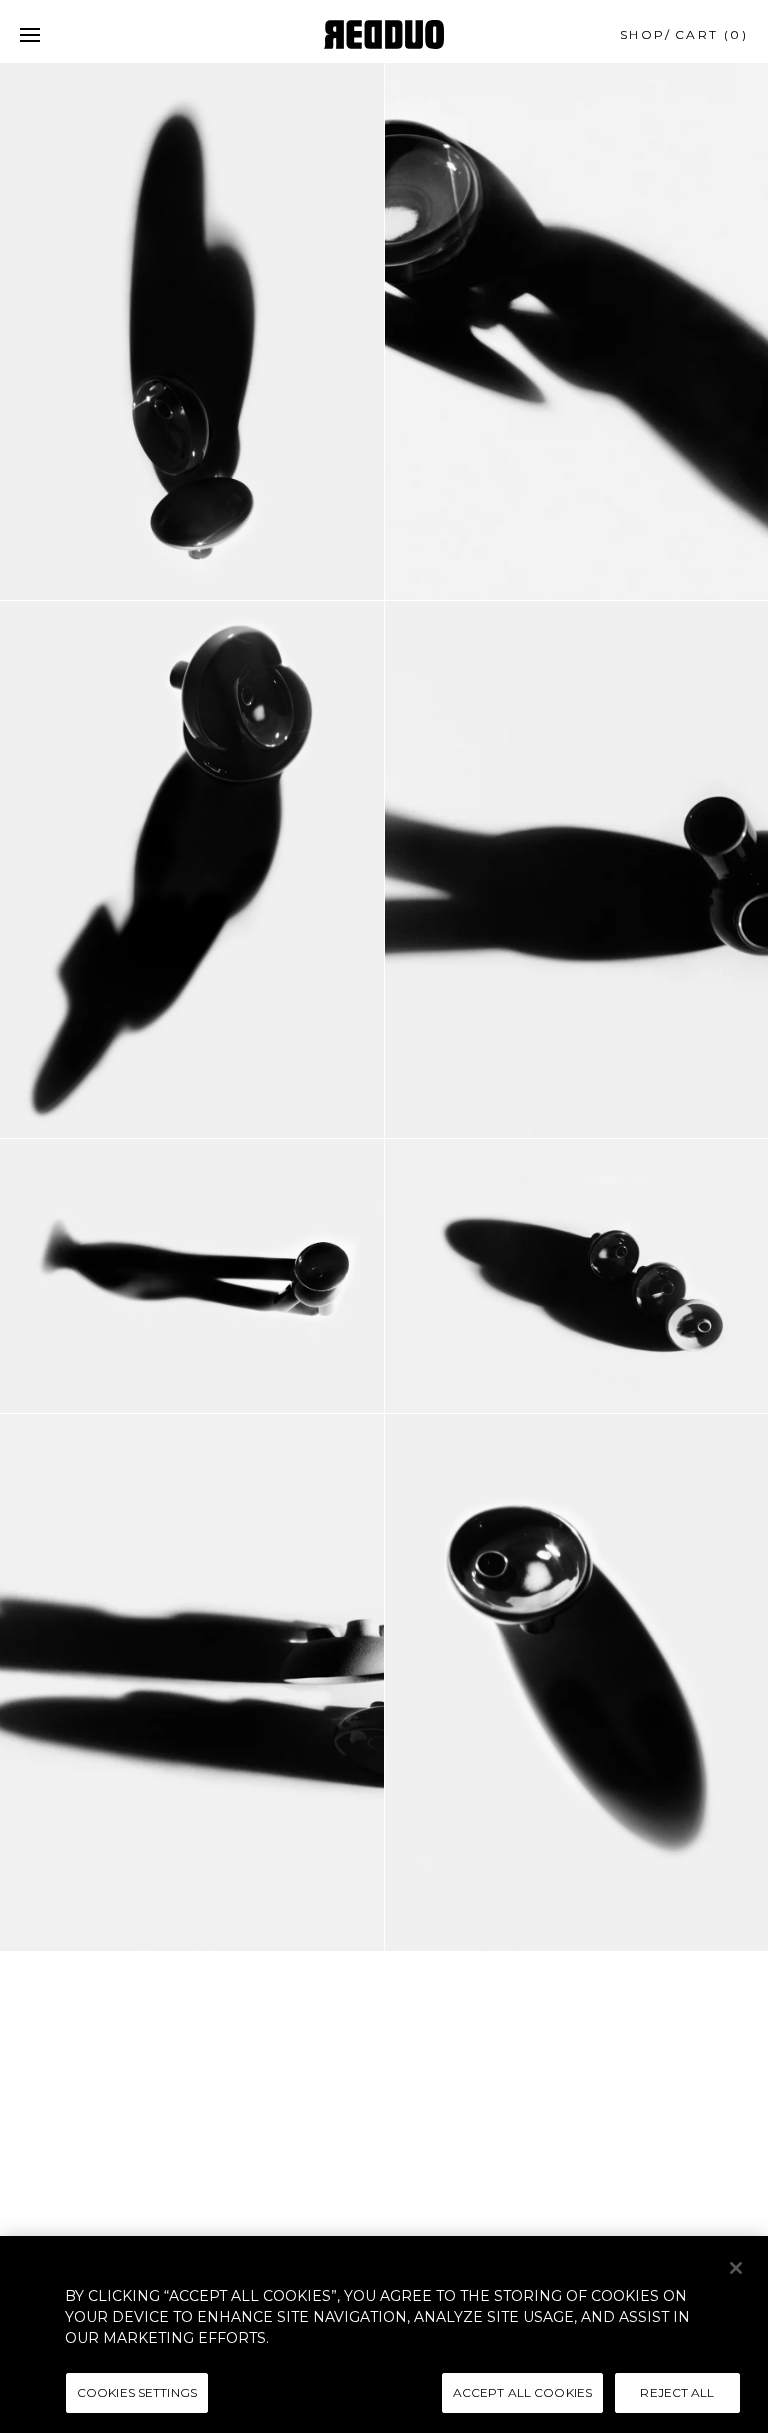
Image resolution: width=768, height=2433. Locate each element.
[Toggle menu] (30, 35)
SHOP (643, 34)
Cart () (711, 34)
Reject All (677, 2392)
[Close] (736, 2268)
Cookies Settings (137, 2392)
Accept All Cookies (522, 2392)
